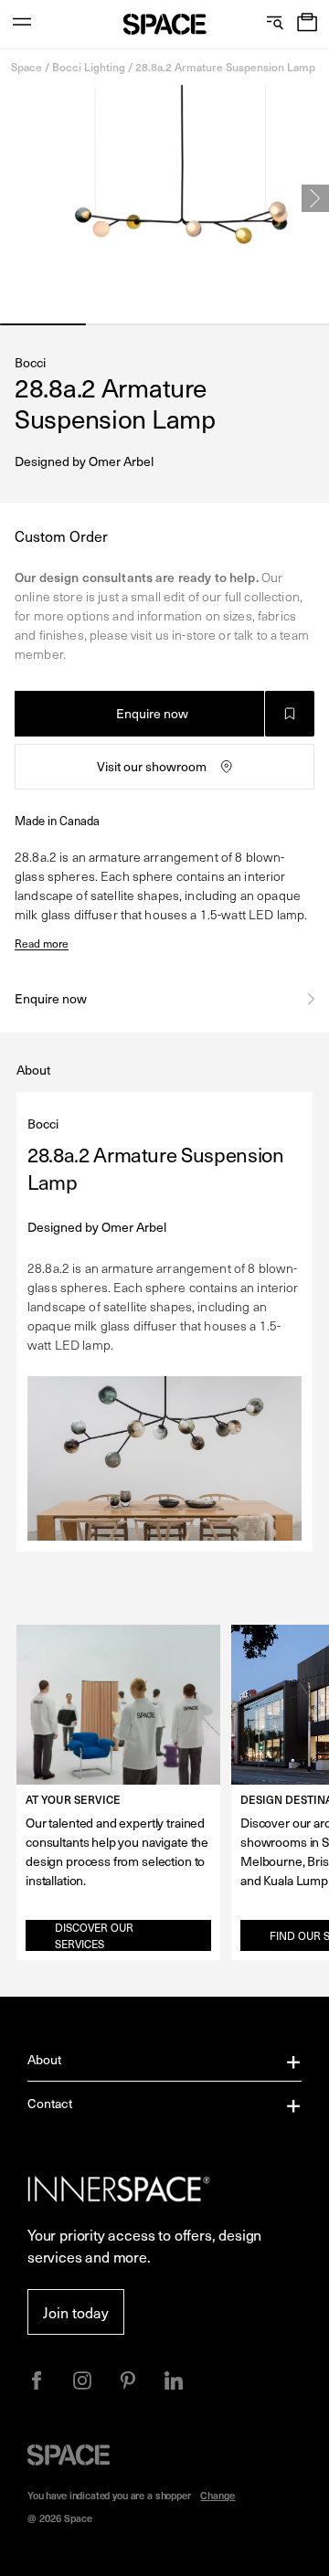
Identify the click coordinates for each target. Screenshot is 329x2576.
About (45, 2059)
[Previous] (14, 198)
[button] (307, 24)
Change (218, 2495)
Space (27, 67)
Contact (50, 2103)
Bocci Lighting (89, 67)
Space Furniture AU (165, 24)
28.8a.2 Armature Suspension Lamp (225, 67)
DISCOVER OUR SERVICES (94, 1935)
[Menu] (22, 24)
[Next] (315, 198)
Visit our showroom (152, 766)
